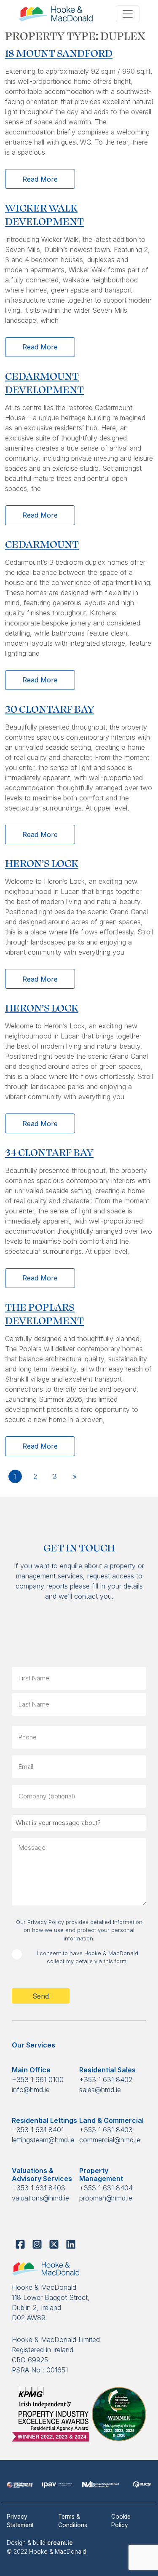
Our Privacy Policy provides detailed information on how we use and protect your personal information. (79, 1930)
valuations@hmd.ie (40, 2198)
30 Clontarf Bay (50, 708)
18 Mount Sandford (59, 52)
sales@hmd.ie (100, 2090)
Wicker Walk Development (44, 214)
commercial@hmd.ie (110, 2140)
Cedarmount (42, 543)
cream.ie (60, 2543)
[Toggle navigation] (128, 14)
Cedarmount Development (44, 382)
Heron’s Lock (42, 863)
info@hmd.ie (31, 2090)
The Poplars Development (44, 1313)
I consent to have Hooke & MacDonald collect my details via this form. (87, 1957)
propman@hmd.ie (106, 2198)
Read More (40, 179)
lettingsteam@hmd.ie (43, 2140)
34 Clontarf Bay (49, 1152)
